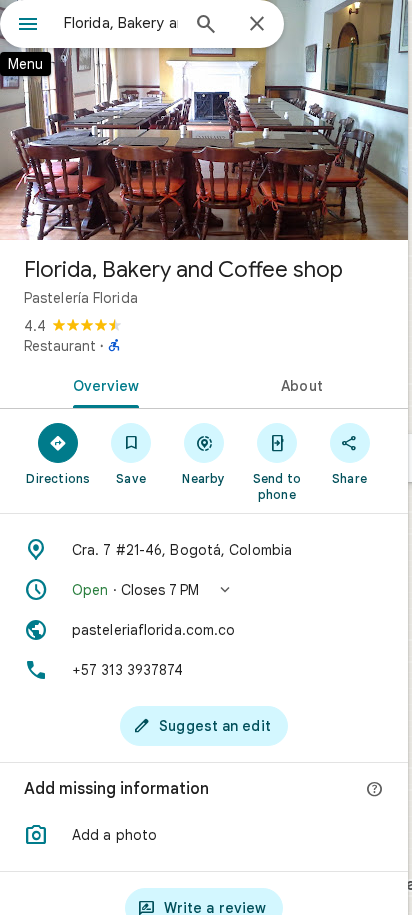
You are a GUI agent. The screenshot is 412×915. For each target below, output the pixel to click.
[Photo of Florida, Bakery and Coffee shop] (204, 120)
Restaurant (60, 346)
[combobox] (121, 23)
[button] (204, 590)
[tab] (102, 384)
